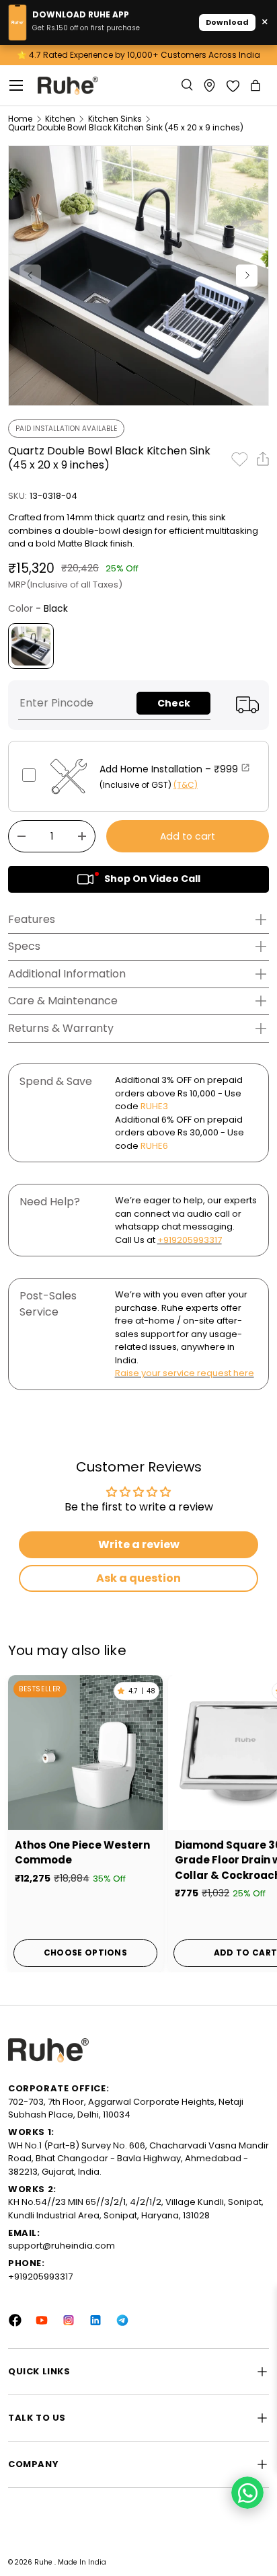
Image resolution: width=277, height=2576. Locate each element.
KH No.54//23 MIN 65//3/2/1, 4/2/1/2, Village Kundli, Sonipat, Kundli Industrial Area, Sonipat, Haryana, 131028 (136, 2209)
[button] (257, 85)
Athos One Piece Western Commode (82, 1853)
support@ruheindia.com (62, 2246)
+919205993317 (190, 1240)
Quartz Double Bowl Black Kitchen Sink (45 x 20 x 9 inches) (126, 128)
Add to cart (188, 836)
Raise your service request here (185, 1373)
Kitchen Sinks (115, 119)
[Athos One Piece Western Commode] (85, 1753)
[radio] (31, 646)
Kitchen (60, 119)
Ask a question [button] (138, 1578)
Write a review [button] (139, 1544)
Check (174, 703)
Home (20, 119)
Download (227, 22)
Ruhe (44, 2562)
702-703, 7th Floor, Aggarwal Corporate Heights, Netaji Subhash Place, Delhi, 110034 (126, 2108)
